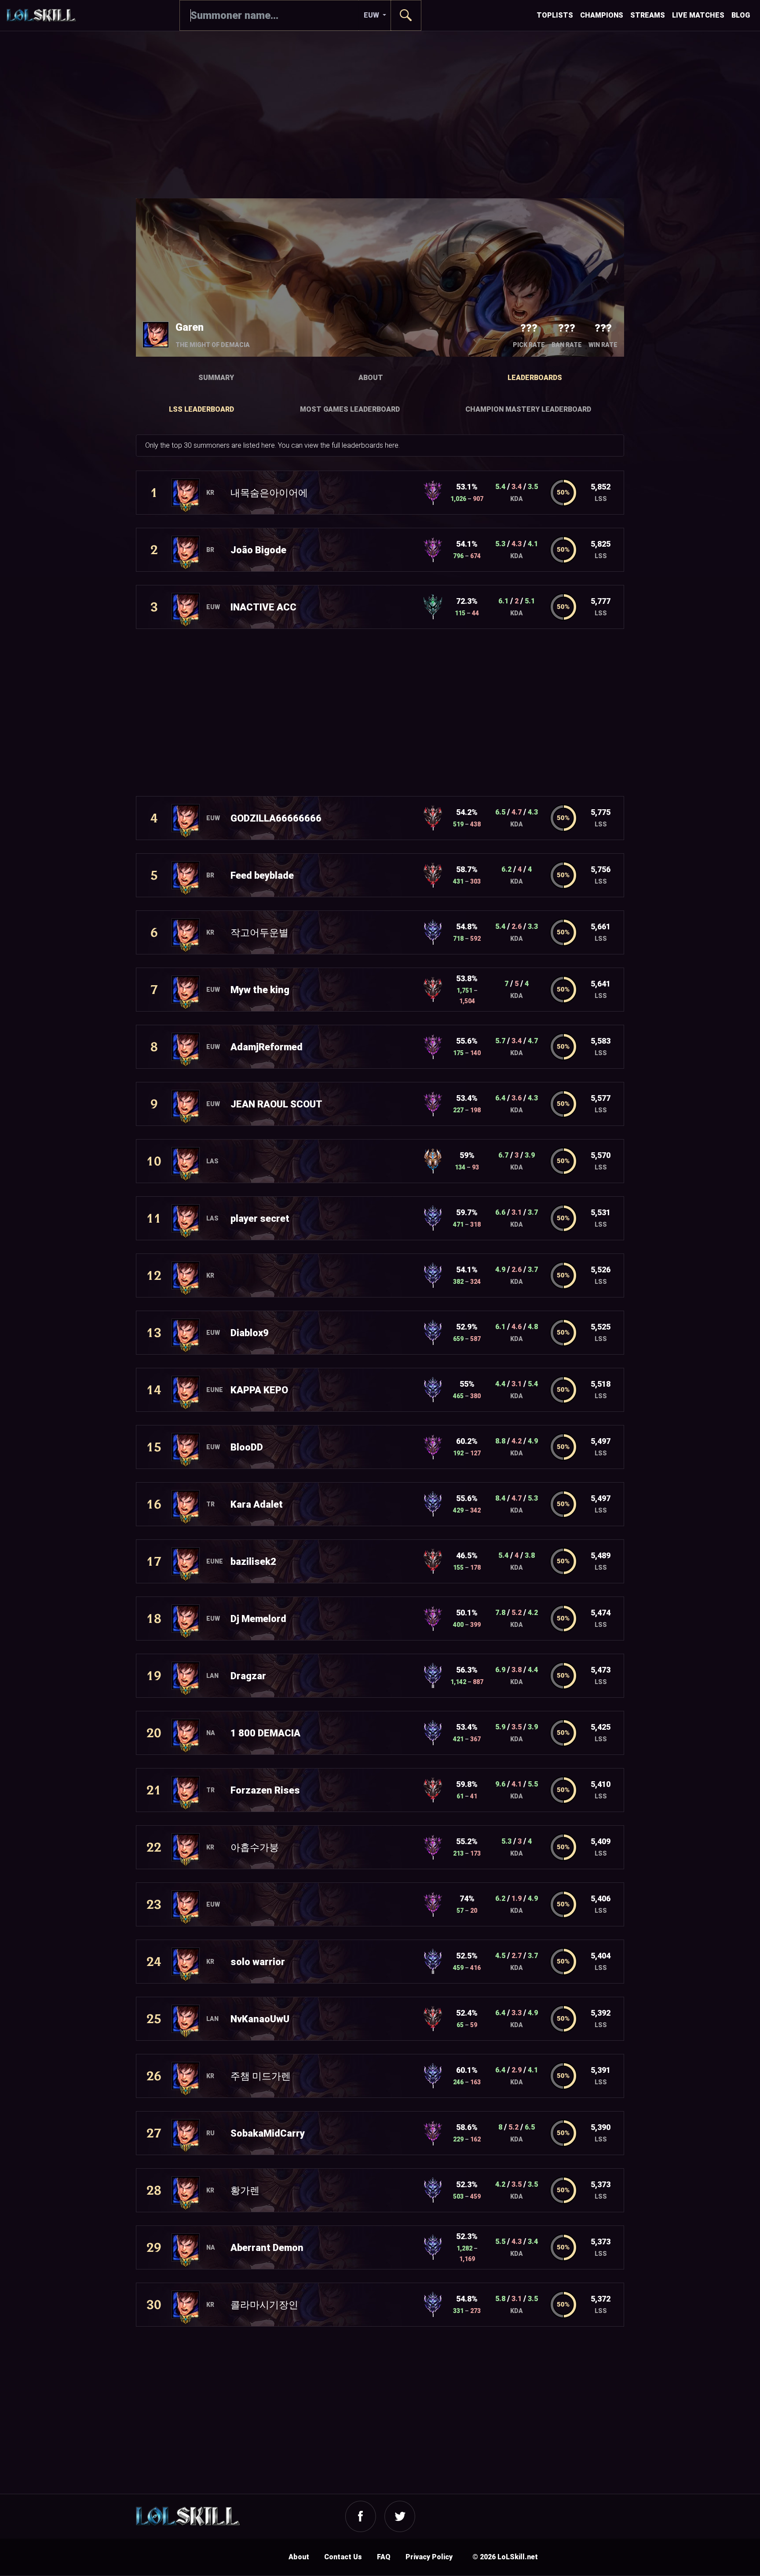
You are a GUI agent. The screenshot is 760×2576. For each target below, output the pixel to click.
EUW (372, 15)
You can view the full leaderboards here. (339, 445)
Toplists (555, 15)
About (371, 378)
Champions (602, 15)
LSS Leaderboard (201, 409)
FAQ (384, 2557)
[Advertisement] (380, 115)
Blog (741, 15)
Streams (648, 15)
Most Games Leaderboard (350, 409)
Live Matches (698, 15)
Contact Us (343, 2557)
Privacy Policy (429, 2557)
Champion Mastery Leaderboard (528, 409)
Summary (216, 378)
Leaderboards (535, 378)
